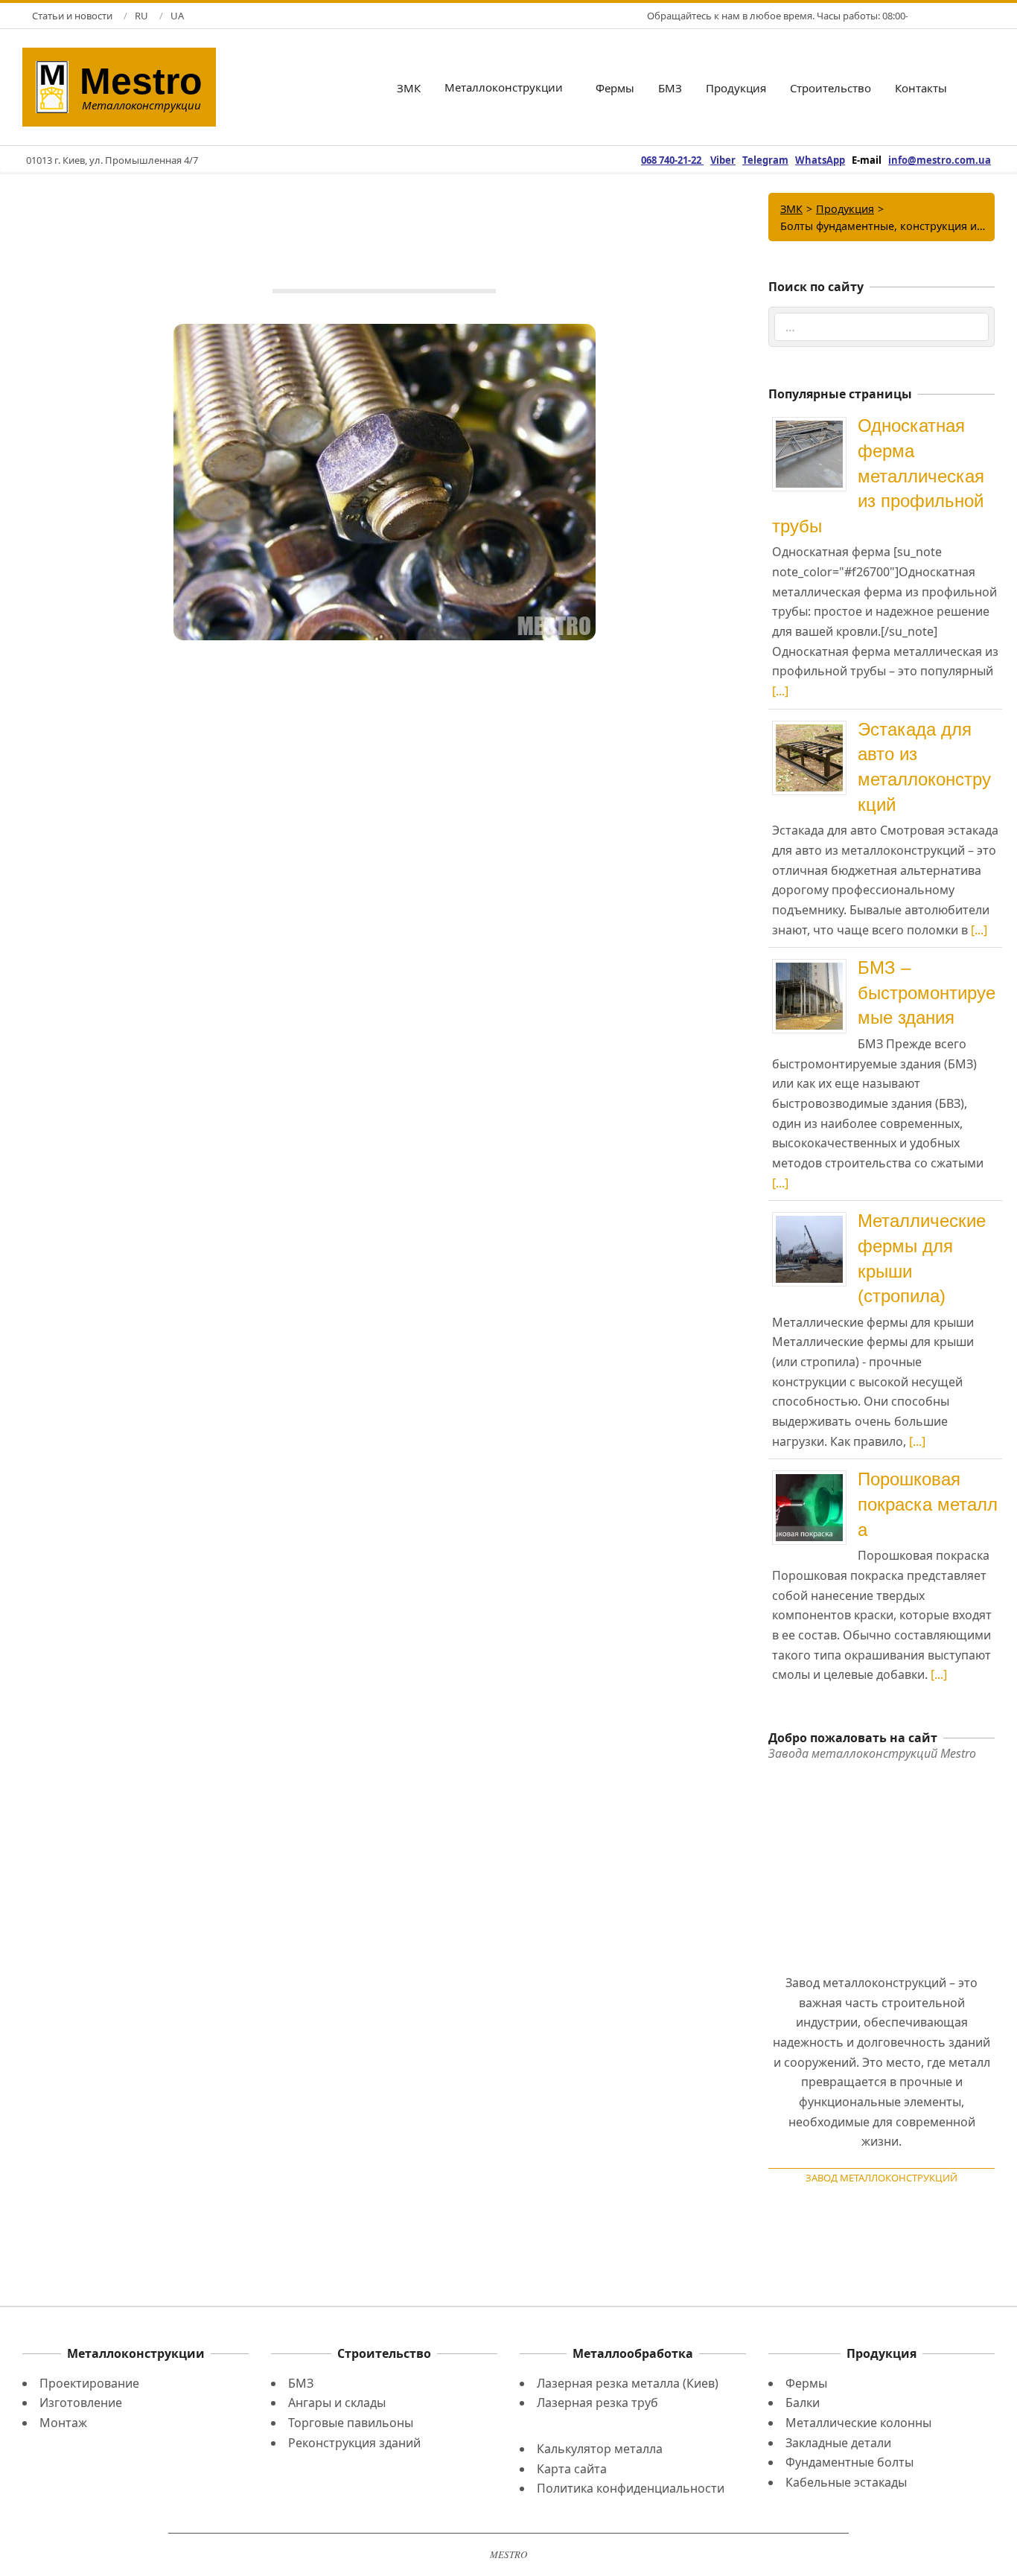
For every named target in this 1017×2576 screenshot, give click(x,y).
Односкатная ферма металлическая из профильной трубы (878, 475)
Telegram (765, 160)
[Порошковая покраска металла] (815, 1476)
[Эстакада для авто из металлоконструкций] (815, 727)
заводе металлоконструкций (237, 2100)
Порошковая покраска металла (928, 1504)
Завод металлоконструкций (881, 2178)
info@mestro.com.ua (940, 160)
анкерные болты (139, 2119)
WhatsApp (820, 160)
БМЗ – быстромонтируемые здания (927, 992)
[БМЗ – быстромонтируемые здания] (815, 965)
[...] (780, 691)
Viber (723, 160)
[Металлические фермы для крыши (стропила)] (815, 1218)
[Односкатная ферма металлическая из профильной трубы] (815, 423)
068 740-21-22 (672, 160)
